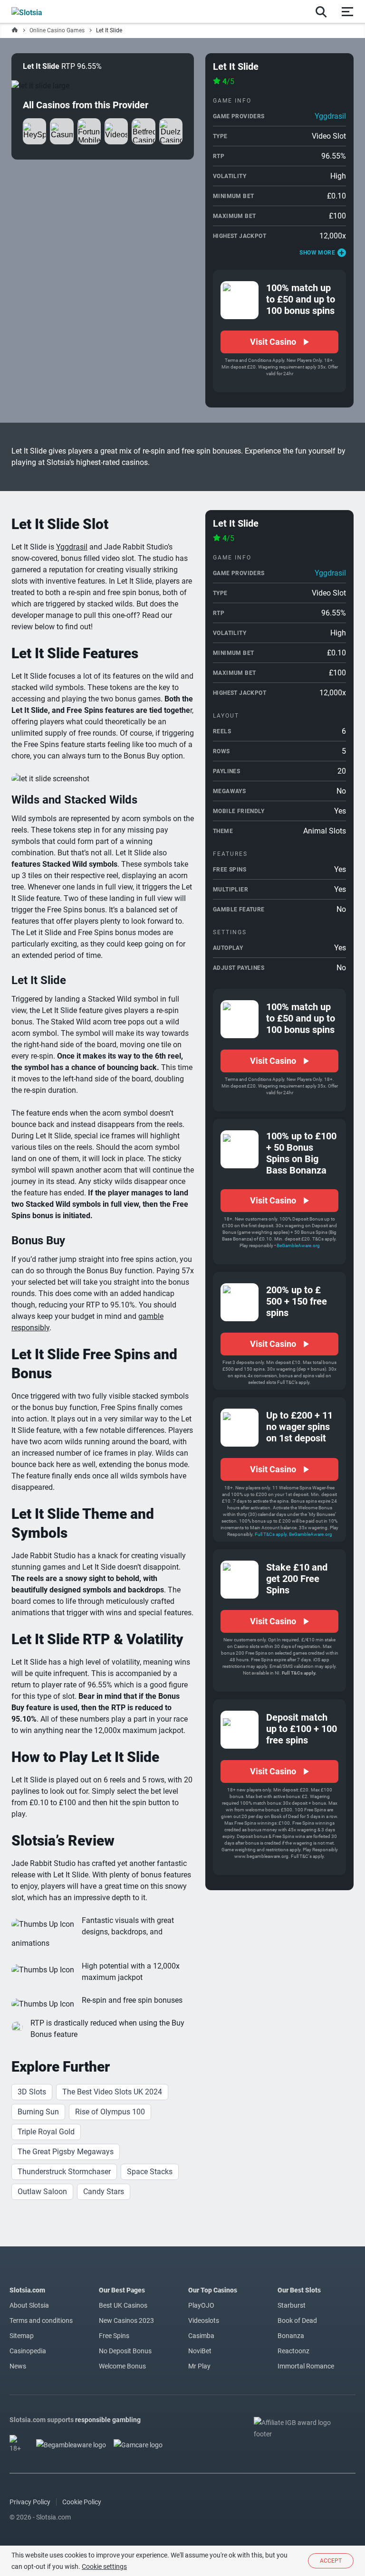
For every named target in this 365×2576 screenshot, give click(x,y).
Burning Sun (38, 2112)
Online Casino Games (57, 30)
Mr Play (199, 2366)
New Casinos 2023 (126, 2320)
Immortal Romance (306, 2366)
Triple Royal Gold (46, 2132)
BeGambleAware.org (298, 1245)
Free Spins (114, 2336)
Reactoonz (293, 2351)
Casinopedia (28, 2351)
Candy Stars (104, 2192)
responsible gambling (108, 2420)
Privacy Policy (30, 2502)
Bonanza (291, 2336)
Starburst (292, 2305)
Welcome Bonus (122, 2366)
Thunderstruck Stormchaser (64, 2172)
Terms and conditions (41, 2320)
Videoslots (204, 2320)
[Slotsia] (37, 11)
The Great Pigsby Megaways (66, 2152)
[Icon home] (15, 30)
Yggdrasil (330, 116)
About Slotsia (29, 2305)
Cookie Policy (82, 2502)
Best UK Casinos (123, 2305)
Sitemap (22, 2336)
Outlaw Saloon (42, 2192)
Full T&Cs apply (271, 1534)
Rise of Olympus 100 (110, 2112)
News (18, 2366)
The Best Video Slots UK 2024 (112, 2092)
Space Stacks (150, 2172)
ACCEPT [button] (331, 2561)
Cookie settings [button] (104, 2567)
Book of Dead (297, 2320)
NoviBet (200, 2351)
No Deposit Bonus (125, 2351)
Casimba (201, 2336)
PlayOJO (201, 2305)
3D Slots (32, 2092)
